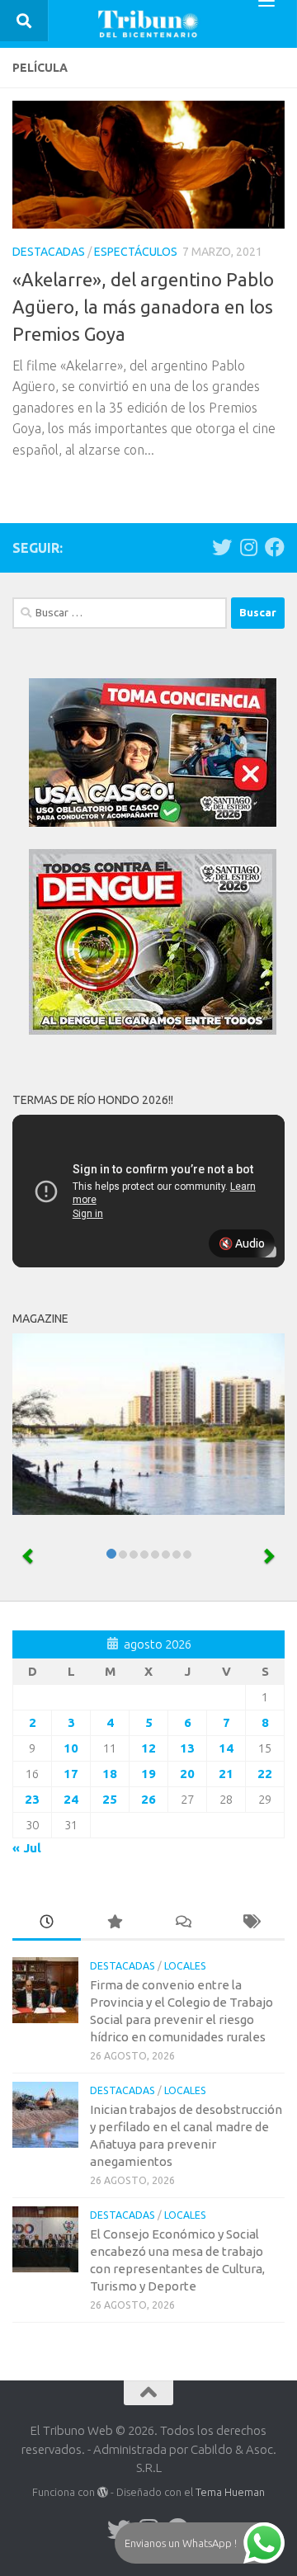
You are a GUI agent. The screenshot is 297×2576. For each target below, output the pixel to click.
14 (226, 1748)
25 (110, 1799)
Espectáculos (136, 252)
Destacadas (49, 252)
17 (71, 1774)
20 (187, 1774)
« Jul (27, 1848)
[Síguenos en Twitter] (222, 547)
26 (148, 1799)
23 (32, 1799)
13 (187, 1748)
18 (110, 1774)
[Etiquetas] (251, 1923)
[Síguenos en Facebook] (275, 547)
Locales (185, 1966)
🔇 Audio (242, 1243)
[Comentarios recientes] (183, 1923)
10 (71, 1748)
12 (148, 1748)
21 (226, 1774)
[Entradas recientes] (47, 1923)
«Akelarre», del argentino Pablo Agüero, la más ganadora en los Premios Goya (143, 307)
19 (148, 1774)
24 (71, 1799)
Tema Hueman (230, 2492)
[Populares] (115, 1923)
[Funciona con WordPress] (103, 2492)
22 (265, 1774)
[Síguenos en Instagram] (248, 547)
